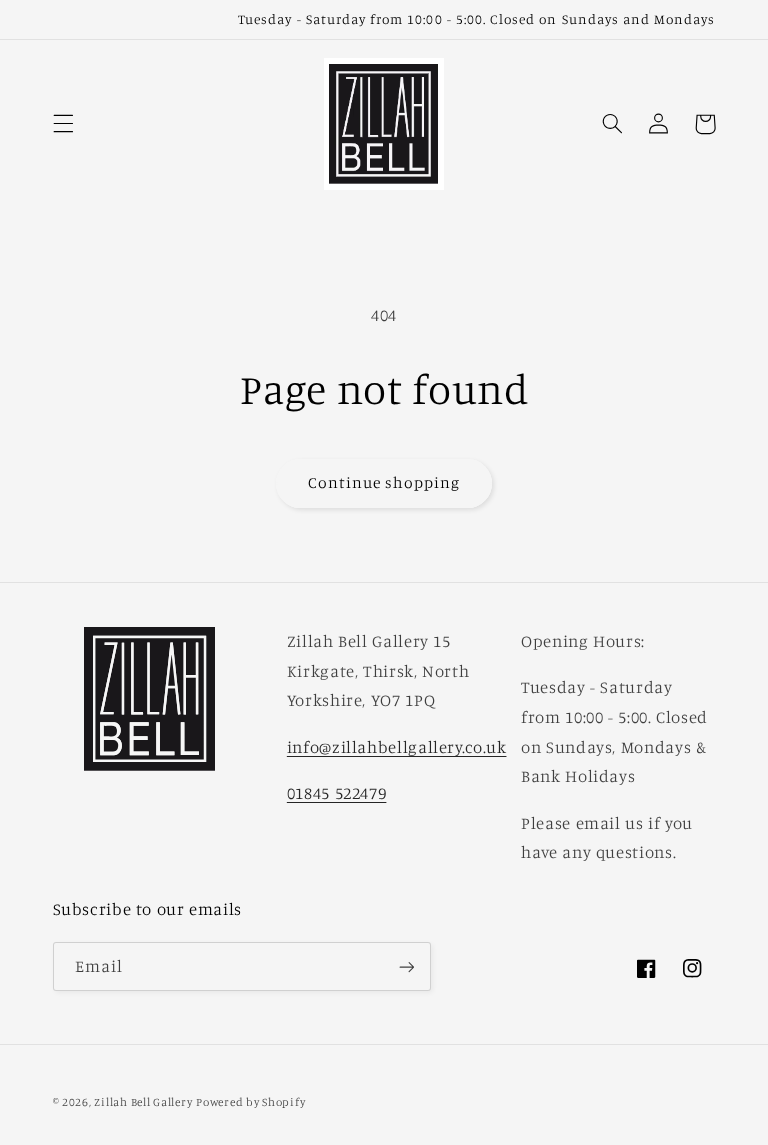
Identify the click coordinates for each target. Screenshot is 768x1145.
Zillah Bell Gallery (143, 1102)
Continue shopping (384, 482)
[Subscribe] (406, 966)
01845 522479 (337, 793)
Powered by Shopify (250, 1102)
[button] (63, 124)
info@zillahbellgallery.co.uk (397, 747)
